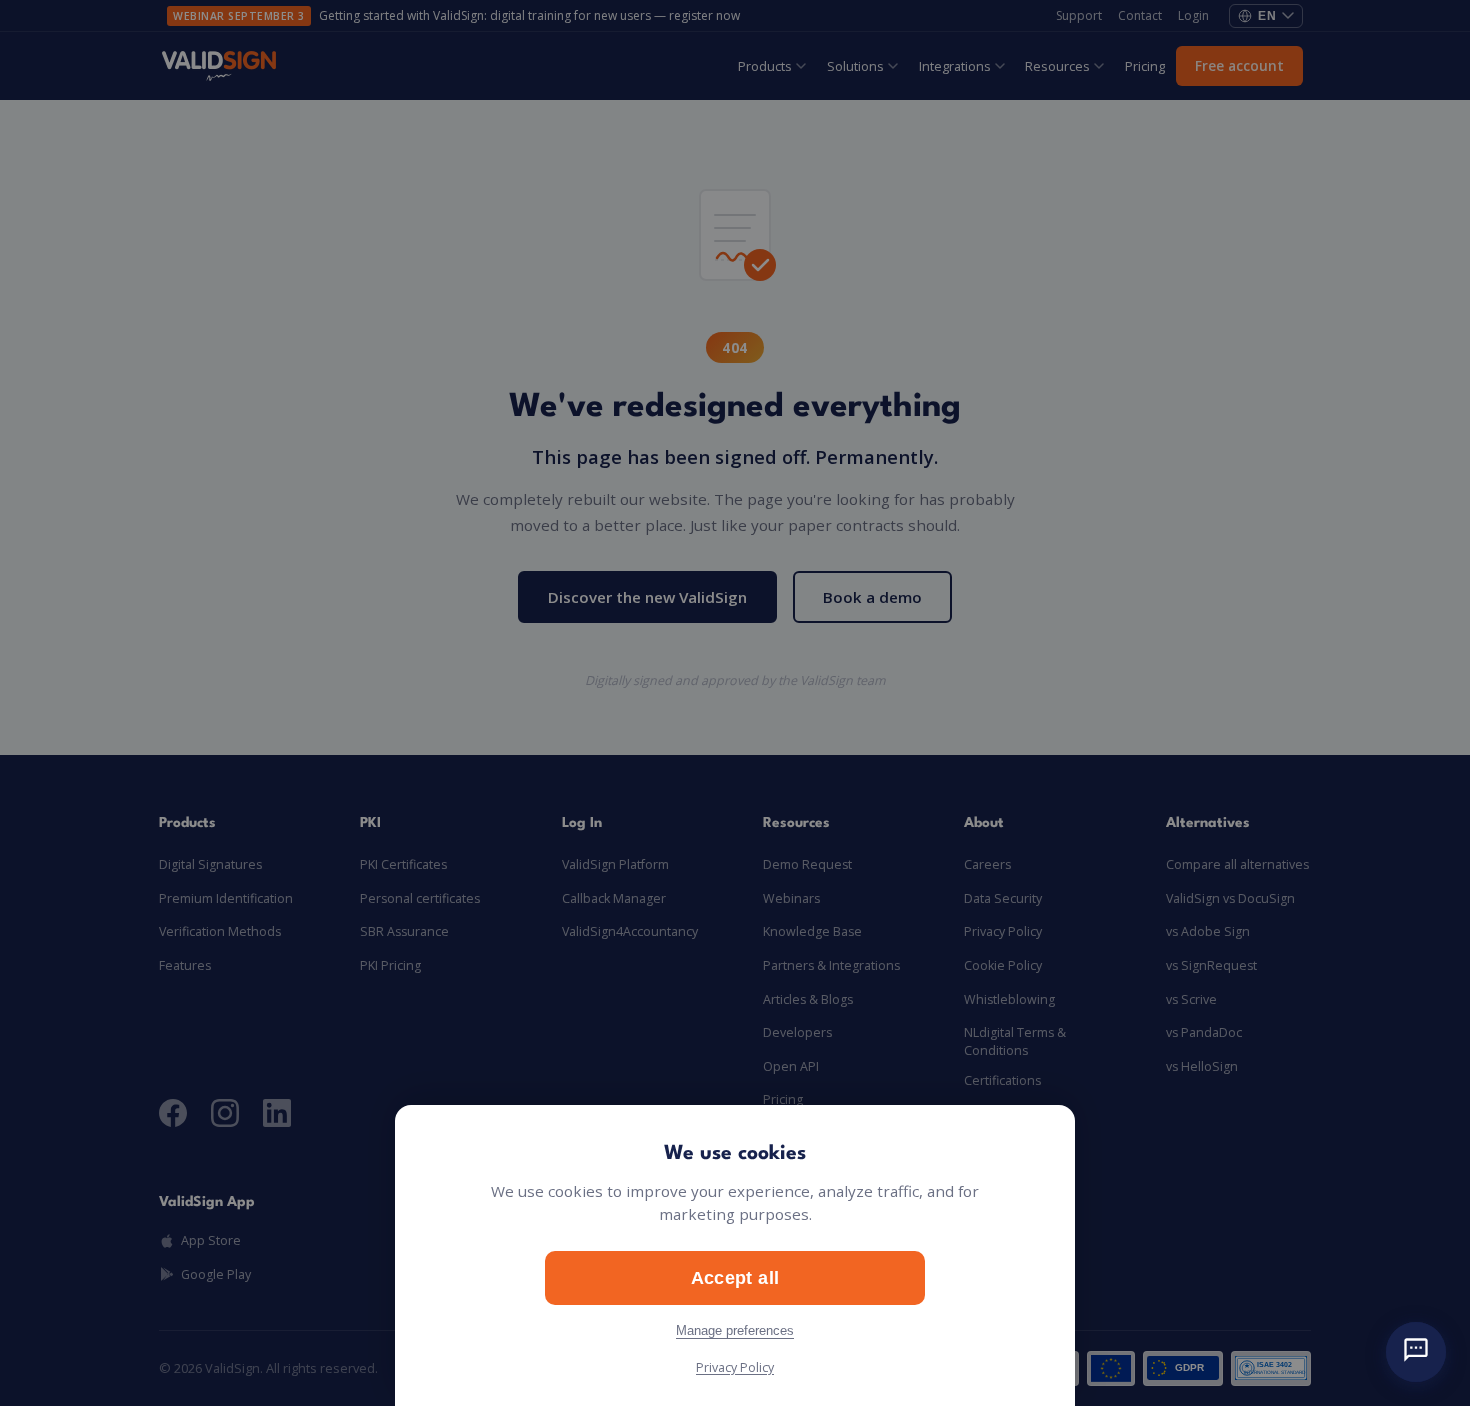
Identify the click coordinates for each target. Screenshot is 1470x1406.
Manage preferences (735, 1330)
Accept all (735, 1277)
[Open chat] (1416, 1352)
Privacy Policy (735, 1367)
